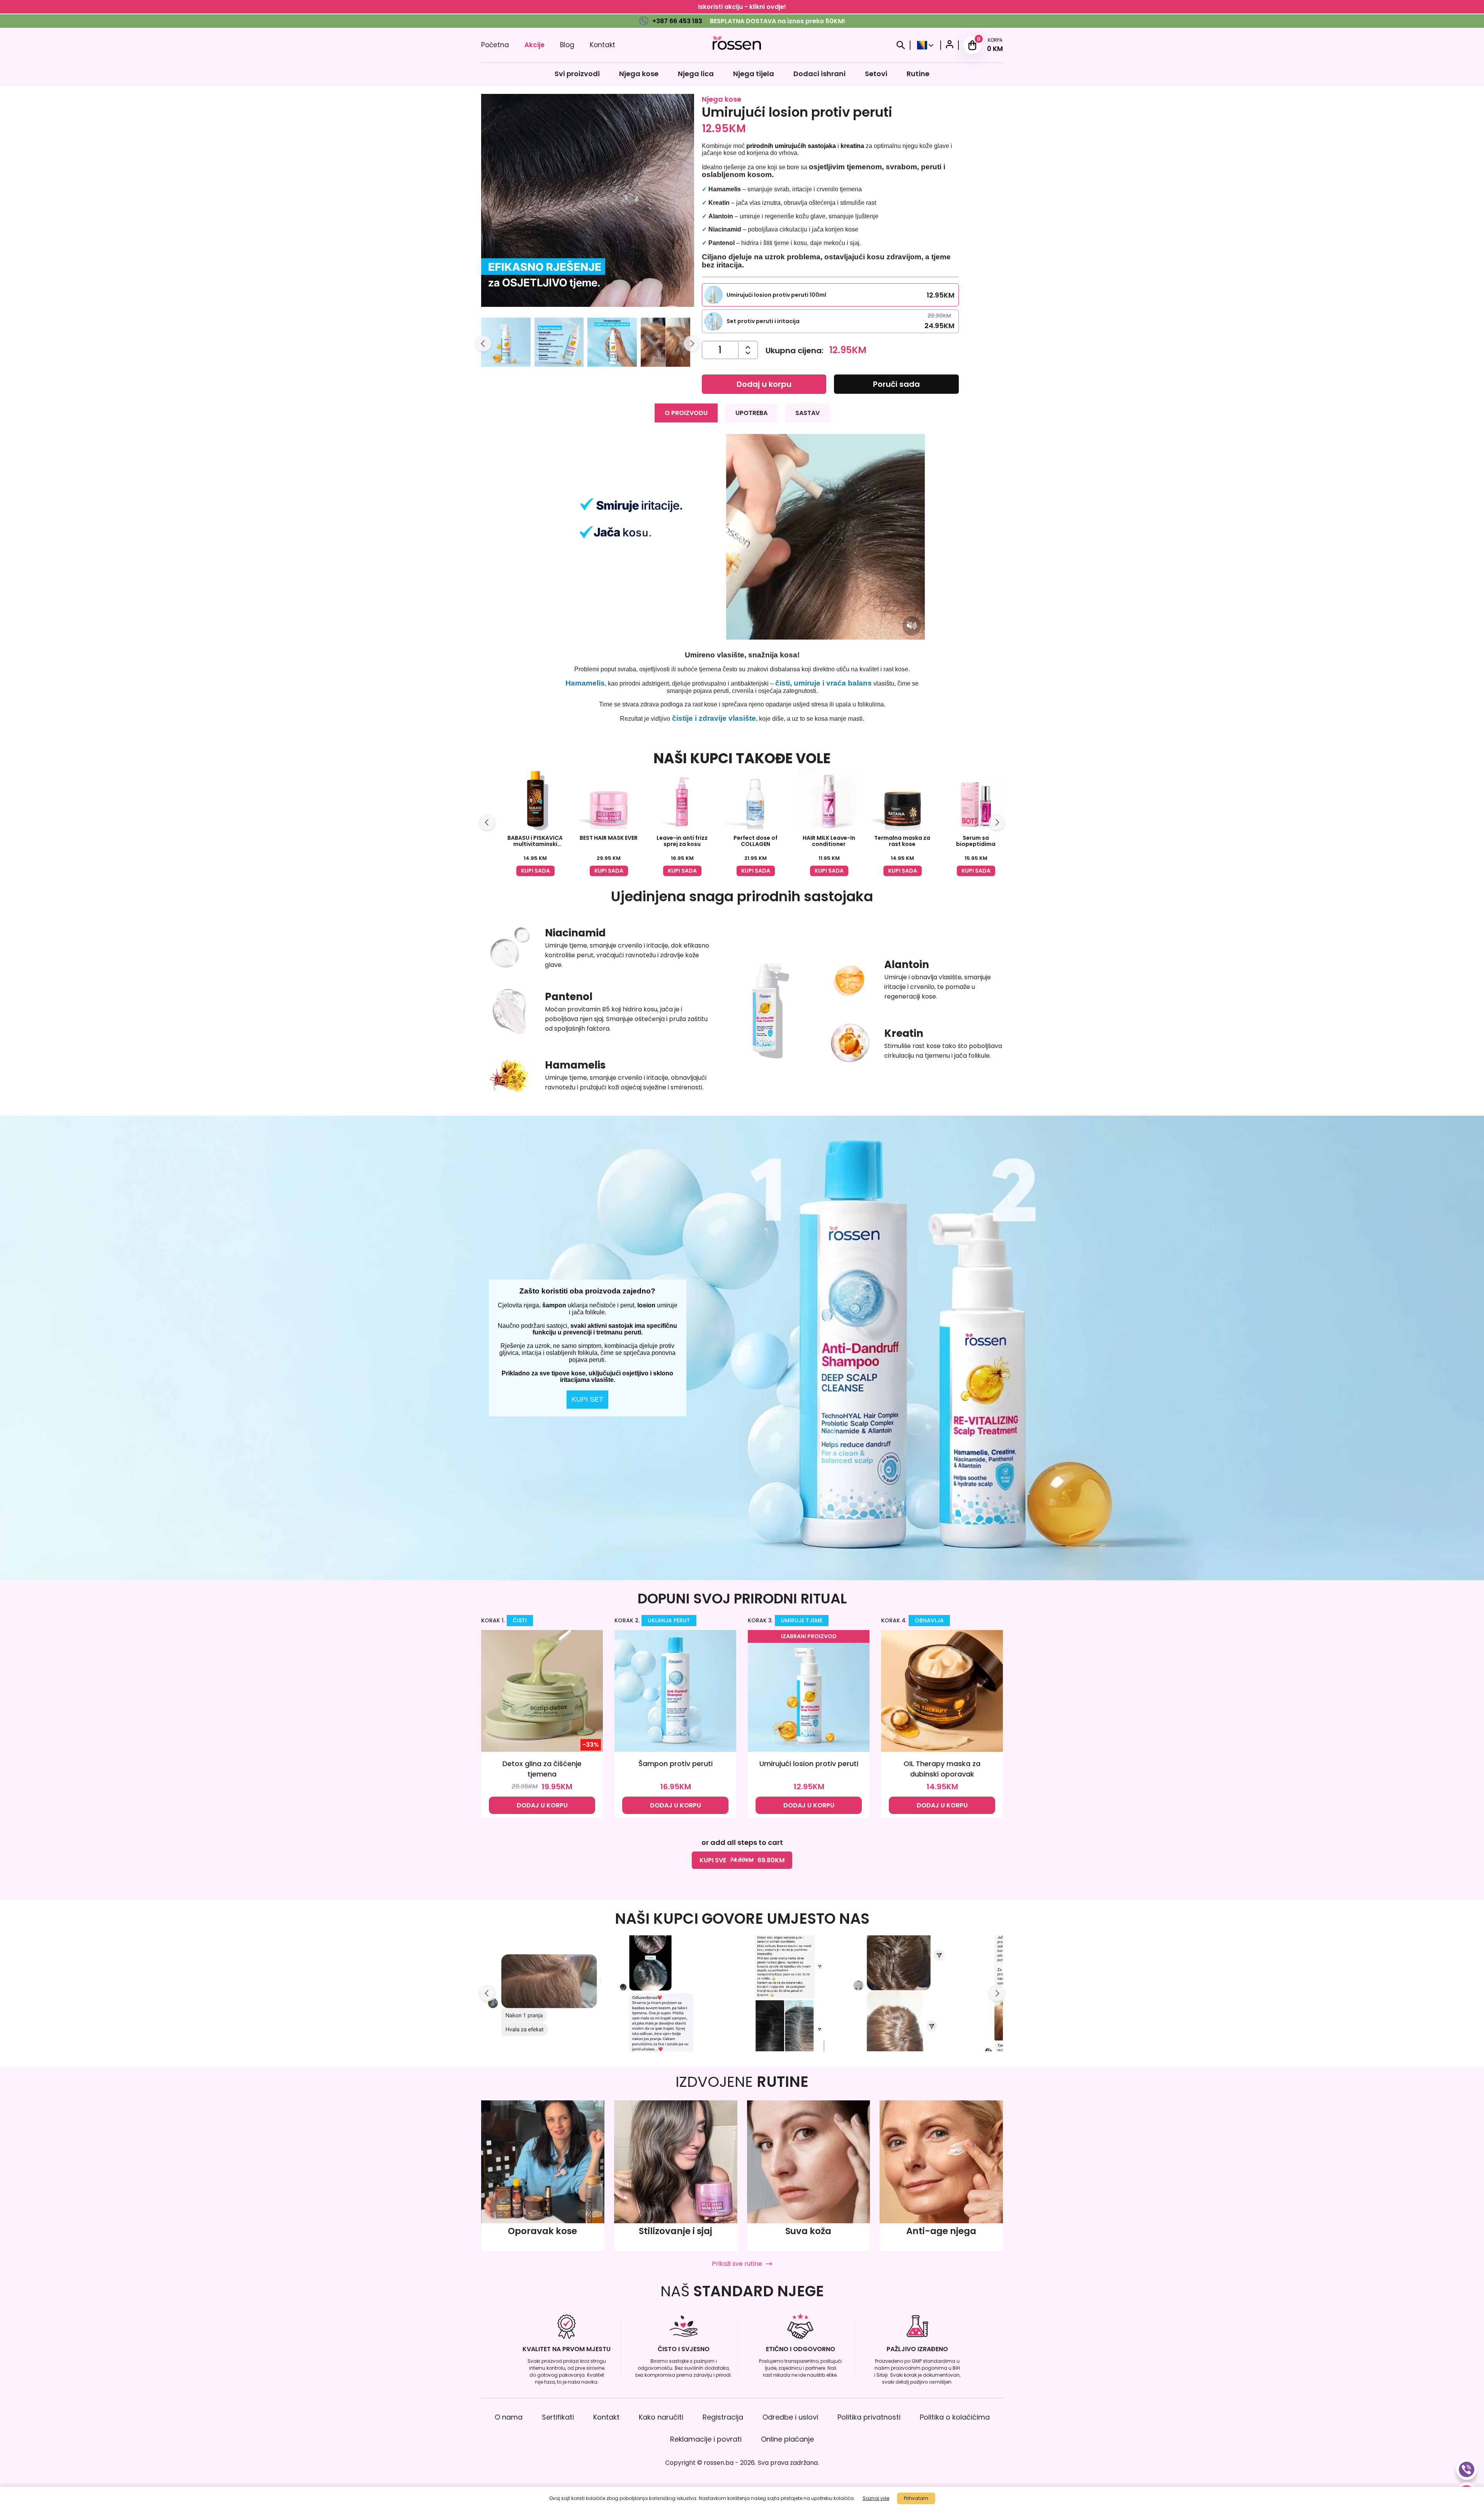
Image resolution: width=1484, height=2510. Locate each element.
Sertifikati (558, 2417)
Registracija (723, 2417)
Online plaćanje (787, 2439)
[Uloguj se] (950, 45)
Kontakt (602, 45)
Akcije (534, 45)
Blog (567, 45)
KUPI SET (587, 1399)
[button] (506, 344)
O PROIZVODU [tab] (686, 413)
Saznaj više (876, 2498)
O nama (509, 2417)
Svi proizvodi (577, 74)
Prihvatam (916, 2498)
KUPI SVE (742, 1860)
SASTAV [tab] (808, 413)
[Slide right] (692, 344)
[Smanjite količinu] (748, 347)
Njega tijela (754, 74)
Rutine (918, 74)
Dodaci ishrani (819, 74)
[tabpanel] (742, 578)
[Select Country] (925, 45)
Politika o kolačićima (955, 2417)
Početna (495, 45)
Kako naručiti (661, 2417)
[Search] (901, 45)
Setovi (876, 74)
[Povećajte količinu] (748, 353)
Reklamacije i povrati (706, 2439)
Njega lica (696, 74)
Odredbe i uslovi (790, 2417)
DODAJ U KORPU (542, 1805)
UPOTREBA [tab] (751, 413)
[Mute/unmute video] (912, 626)
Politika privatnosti (869, 2417)
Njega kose (639, 74)
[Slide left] (483, 344)
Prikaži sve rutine (737, 2264)
